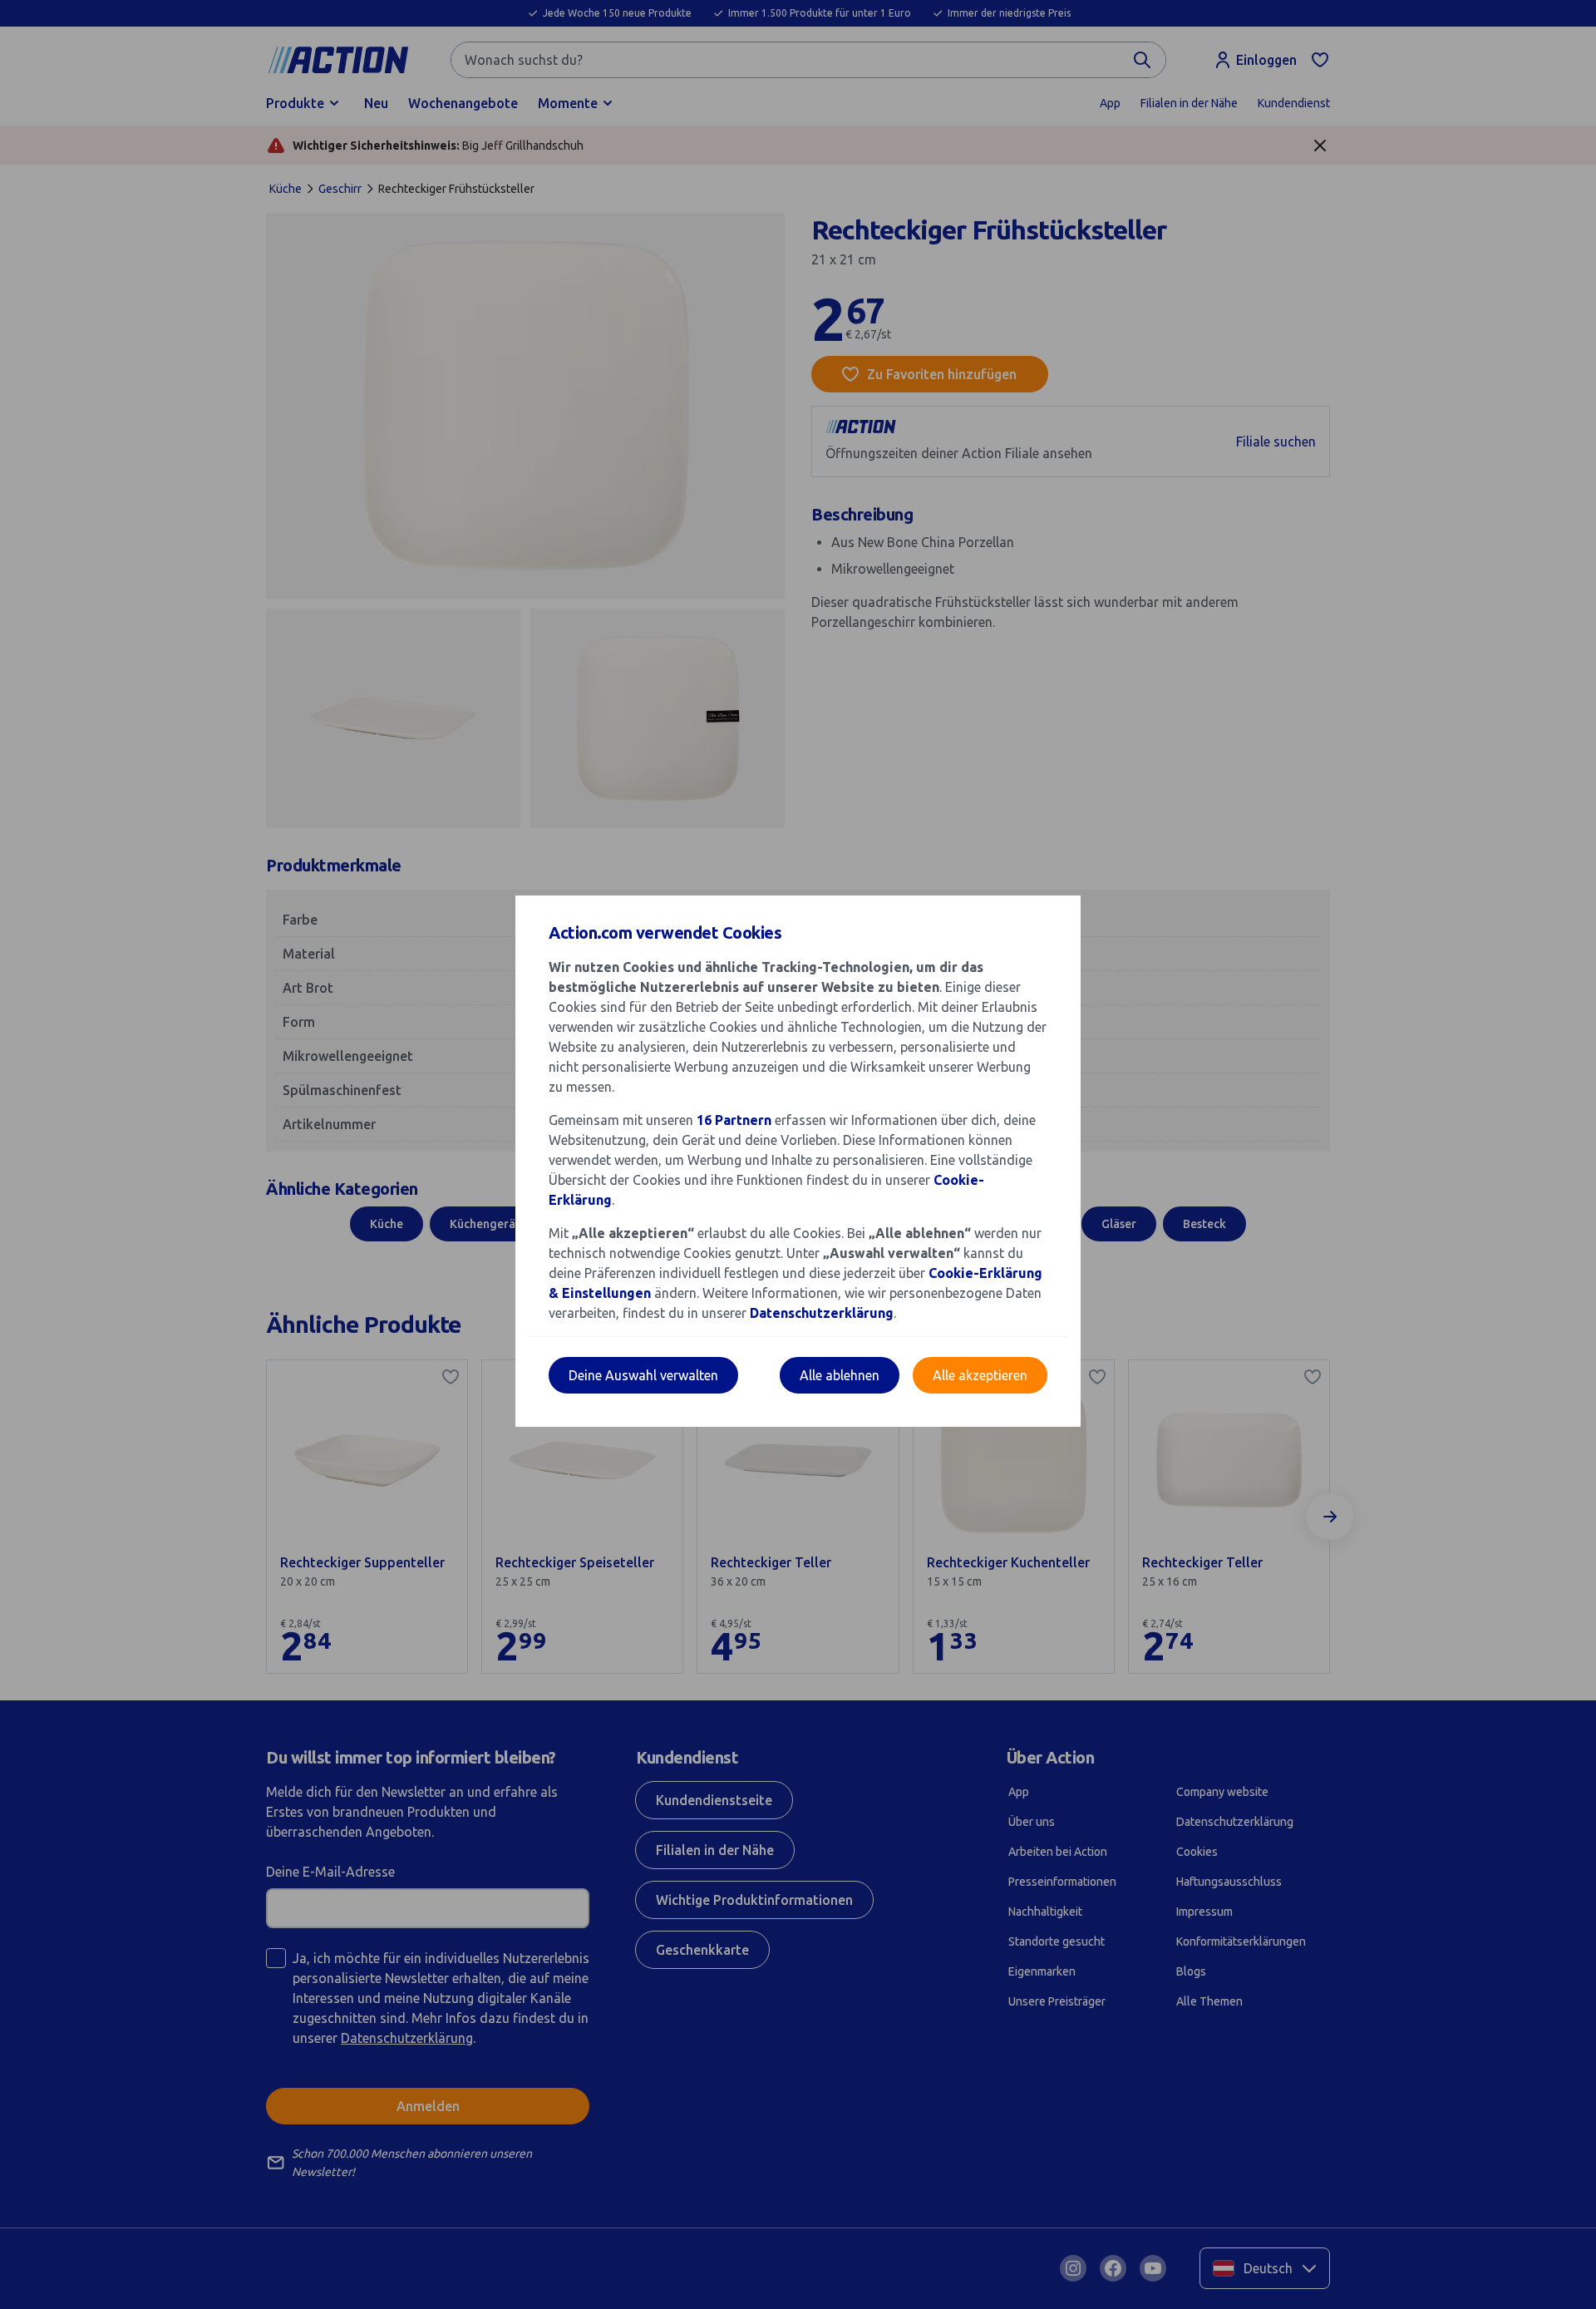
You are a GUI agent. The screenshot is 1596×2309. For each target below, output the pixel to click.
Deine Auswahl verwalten (643, 1375)
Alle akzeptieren (980, 1375)
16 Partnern (734, 1120)
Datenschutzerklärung (822, 1313)
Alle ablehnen (840, 1375)
